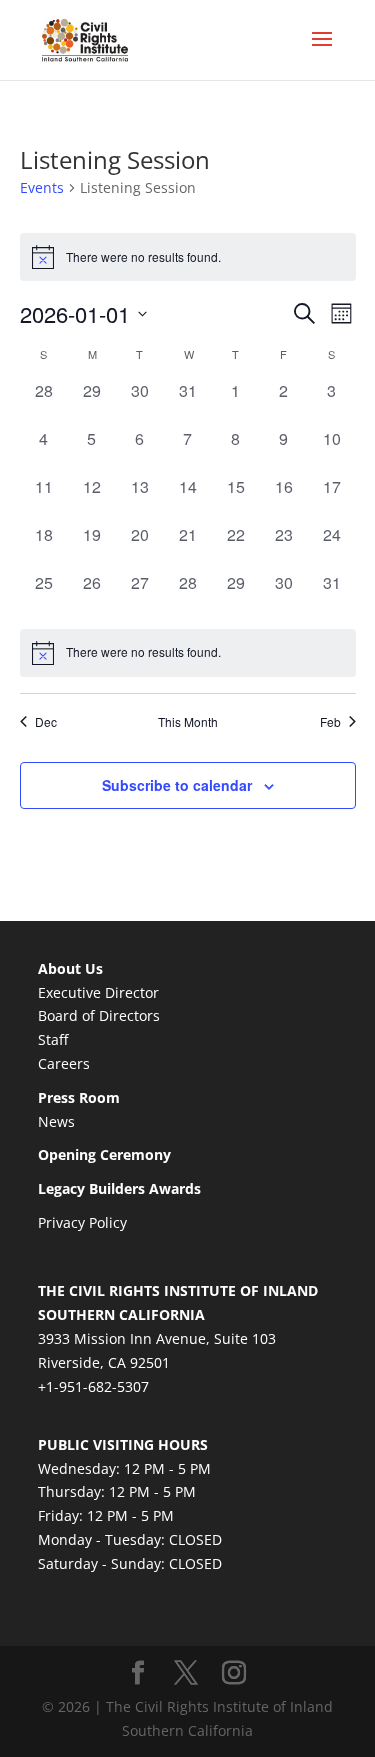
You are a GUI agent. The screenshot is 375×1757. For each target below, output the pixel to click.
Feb (330, 722)
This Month (188, 722)
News (56, 1121)
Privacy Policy (82, 1222)
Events (42, 187)
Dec (46, 722)
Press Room (79, 1097)
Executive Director (98, 992)
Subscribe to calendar (177, 785)
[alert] (188, 653)
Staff (53, 1039)
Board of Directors (99, 1015)
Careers (64, 1063)
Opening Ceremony (104, 1154)
